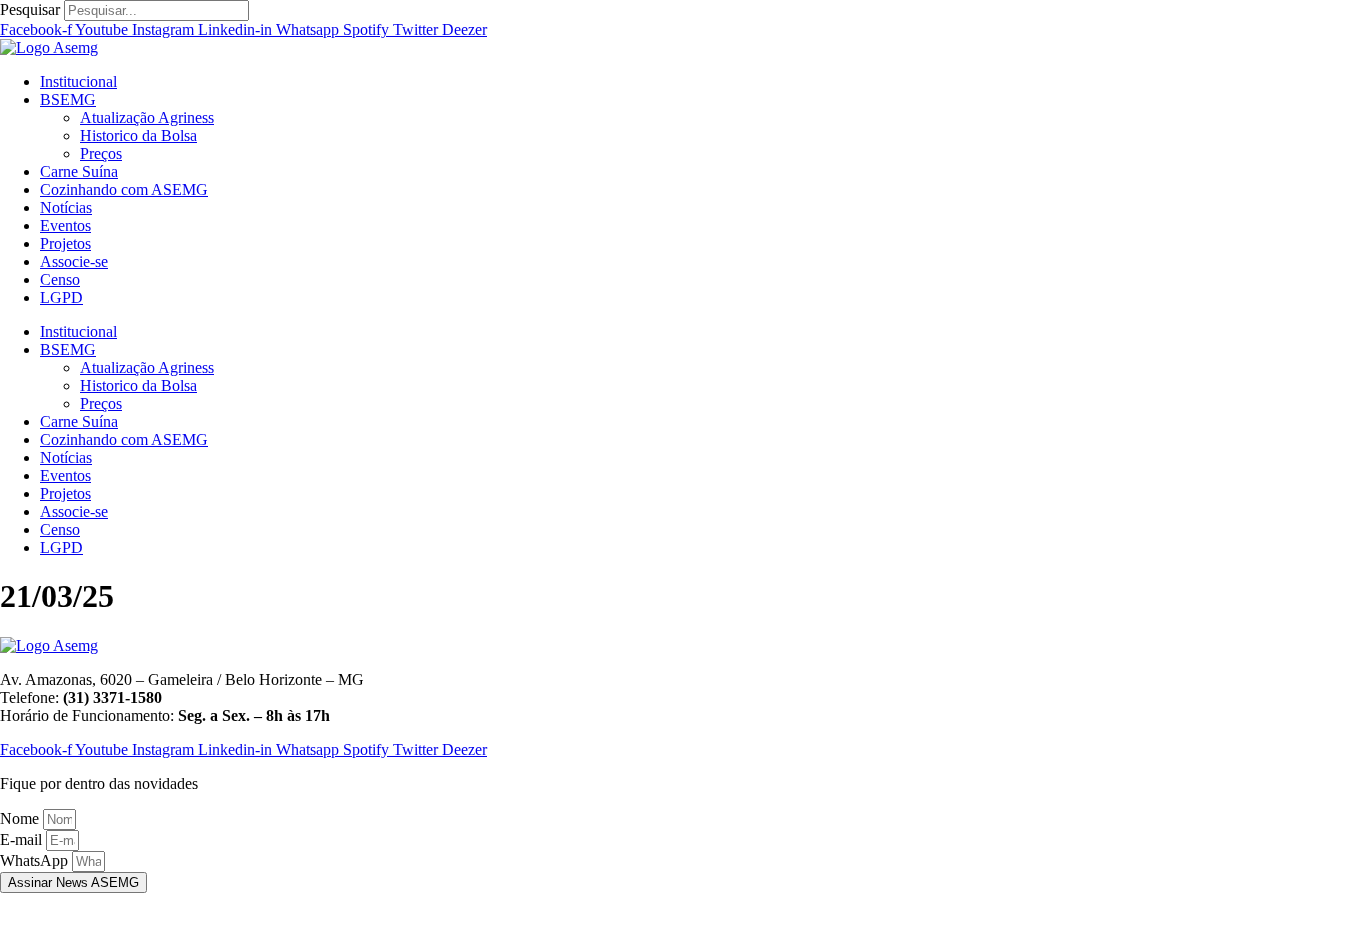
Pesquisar (30, 9)
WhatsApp (36, 860)
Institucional (78, 81)
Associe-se (74, 261)
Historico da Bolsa (138, 135)
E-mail (23, 839)
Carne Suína (79, 171)
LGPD (61, 297)
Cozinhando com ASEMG (124, 189)
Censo (60, 279)
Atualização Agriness (147, 117)
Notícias (66, 207)
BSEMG (68, 99)
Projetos (65, 243)
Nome (21, 818)
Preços (101, 153)
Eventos (65, 225)
